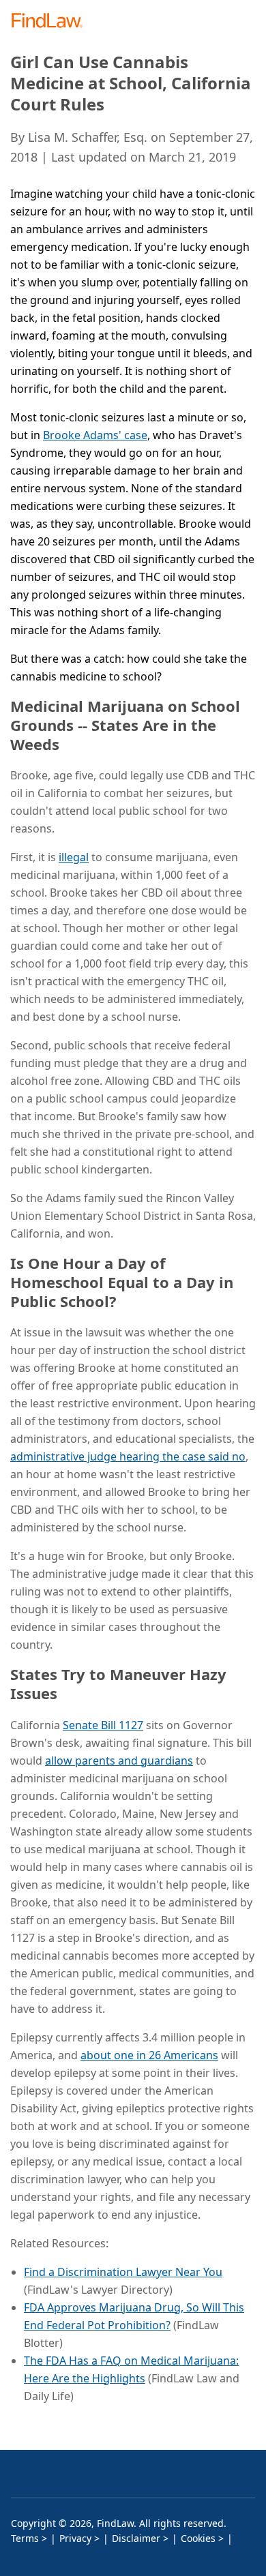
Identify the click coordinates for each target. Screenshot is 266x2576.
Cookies (198, 2538)
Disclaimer (136, 2538)
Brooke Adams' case (95, 435)
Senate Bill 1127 (103, 1725)
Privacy (75, 2538)
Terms (25, 2538)
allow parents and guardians (119, 1761)
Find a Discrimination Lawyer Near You (123, 2272)
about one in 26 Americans (149, 2055)
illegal (74, 857)
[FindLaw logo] (51, 21)
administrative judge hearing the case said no (128, 1456)
